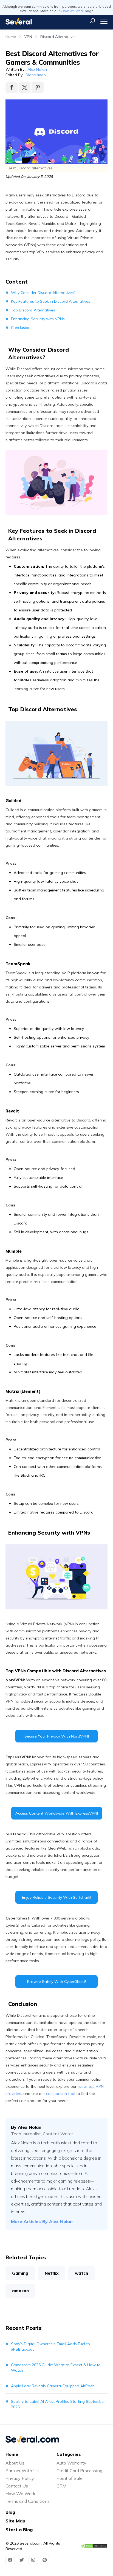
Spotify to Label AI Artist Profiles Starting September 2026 (58, 2404)
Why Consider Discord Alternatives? (43, 293)
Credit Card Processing (79, 2471)
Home (11, 37)
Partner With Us (22, 2471)
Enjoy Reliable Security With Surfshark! (56, 1897)
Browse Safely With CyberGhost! (56, 1982)
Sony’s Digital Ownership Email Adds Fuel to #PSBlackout (50, 2347)
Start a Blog (19, 2530)
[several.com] (19, 21)
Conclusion (21, 328)
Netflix (52, 2273)
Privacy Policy (20, 2478)
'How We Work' (72, 11)
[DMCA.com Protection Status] (94, 2546)
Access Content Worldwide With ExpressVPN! (57, 1813)
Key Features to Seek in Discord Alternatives (51, 301)
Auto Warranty (71, 2463)
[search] (92, 21)
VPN (28, 37)
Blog (10, 2512)
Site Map (15, 2521)
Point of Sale (70, 2478)
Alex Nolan (37, 69)
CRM (61, 2486)
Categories (69, 2454)
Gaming (20, 2273)
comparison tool (61, 2094)
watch (81, 2273)
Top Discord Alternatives (33, 310)
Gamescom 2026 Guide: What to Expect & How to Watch (56, 2368)
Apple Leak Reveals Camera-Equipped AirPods (53, 2386)
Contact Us (17, 2486)
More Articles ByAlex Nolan (42, 2221)
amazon (20, 2291)
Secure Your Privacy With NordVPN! (57, 1736)
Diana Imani (36, 75)
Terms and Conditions (28, 2501)
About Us (15, 2463)
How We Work (20, 2493)
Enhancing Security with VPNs (38, 319)
